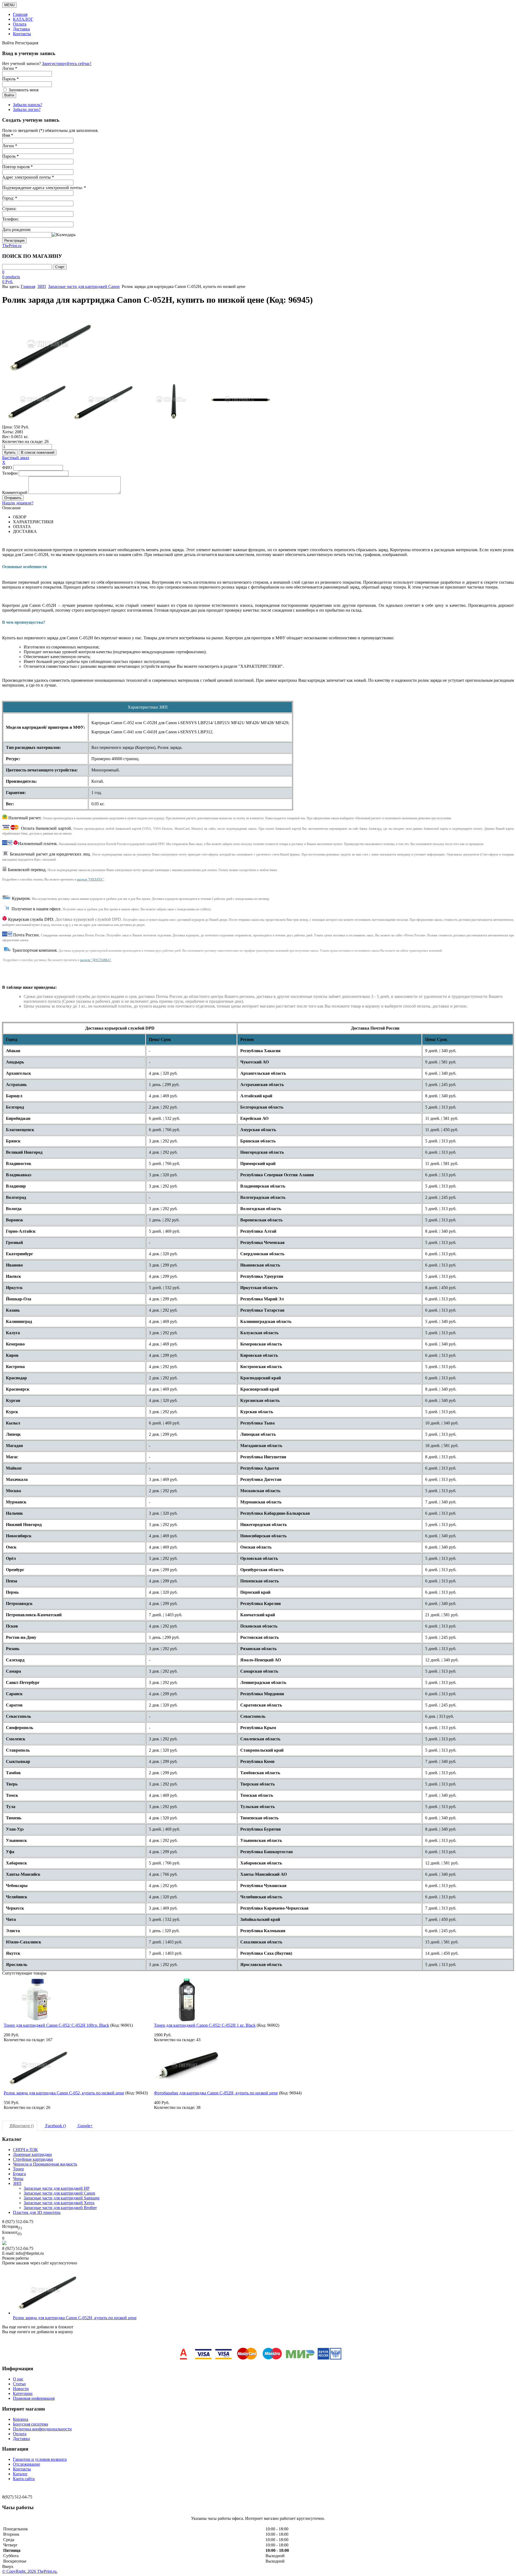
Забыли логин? (27, 109)
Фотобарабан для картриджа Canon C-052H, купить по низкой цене (216, 2093)
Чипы (18, 2179)
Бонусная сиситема (31, 2424)
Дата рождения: (17, 230)
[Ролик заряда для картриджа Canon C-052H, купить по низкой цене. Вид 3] (172, 401)
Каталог (20, 2474)
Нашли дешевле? (18, 503)
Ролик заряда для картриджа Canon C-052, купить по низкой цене (64, 2093)
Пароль (10, 156)
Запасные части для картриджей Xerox (59, 2203)
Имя (8, 135)
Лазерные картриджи (32, 2154)
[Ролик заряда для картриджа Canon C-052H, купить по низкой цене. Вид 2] (104, 401)
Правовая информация (34, 2398)
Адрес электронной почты (28, 177)
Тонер (18, 2169)
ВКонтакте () (21, 2126)
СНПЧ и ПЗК (25, 2150)
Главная (20, 14)
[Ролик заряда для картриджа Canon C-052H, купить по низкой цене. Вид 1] (36, 401)
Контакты (22, 34)
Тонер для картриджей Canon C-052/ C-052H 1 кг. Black (205, 2025)
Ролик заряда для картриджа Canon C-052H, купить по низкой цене (75, 2318)
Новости (21, 2389)
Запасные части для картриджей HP (57, 2188)
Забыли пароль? (28, 105)
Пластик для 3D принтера (37, 2212)
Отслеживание (26, 2464)
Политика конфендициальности (42, 2429)
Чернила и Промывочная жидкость (45, 2164)
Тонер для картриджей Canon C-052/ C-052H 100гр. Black (56, 2025)
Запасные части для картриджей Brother (60, 2208)
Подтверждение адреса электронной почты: (44, 188)
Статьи (19, 2384)
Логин (10, 146)
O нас (18, 2379)
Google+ (85, 2126)
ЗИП (42, 286)
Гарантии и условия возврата (40, 2459)
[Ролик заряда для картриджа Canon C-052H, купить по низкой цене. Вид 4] (241, 401)
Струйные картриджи (33, 2159)
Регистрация (14, 241)
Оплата (20, 24)
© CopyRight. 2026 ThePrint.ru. (30, 2571)
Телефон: (10, 219)
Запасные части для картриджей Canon (84, 286)
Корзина (21, 2419)
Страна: (9, 209)
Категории (23, 2393)
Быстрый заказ (16, 458)
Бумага (19, 2174)
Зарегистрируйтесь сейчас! (67, 64)
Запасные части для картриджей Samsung (62, 2198)
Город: (10, 198)
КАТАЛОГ (23, 19)
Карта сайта (24, 2479)
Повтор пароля (17, 167)
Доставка (21, 29)
